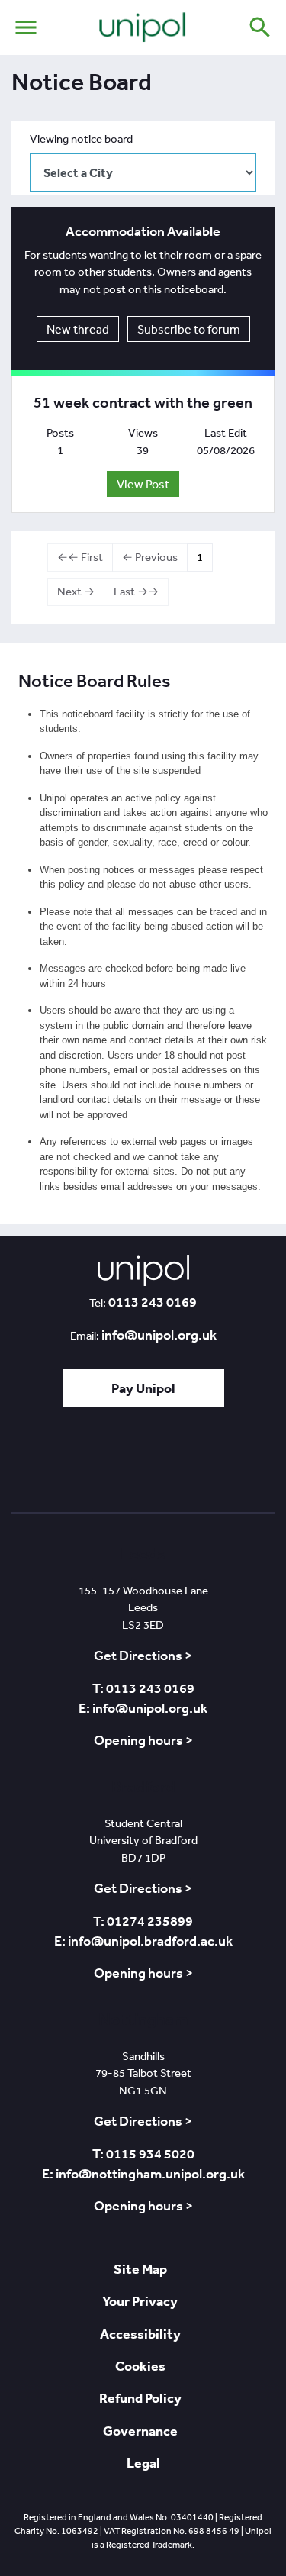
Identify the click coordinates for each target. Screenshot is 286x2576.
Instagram (230, 1464)
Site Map (140, 2269)
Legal (143, 2463)
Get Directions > (143, 1656)
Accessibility (140, 2334)
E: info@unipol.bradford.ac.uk (143, 1941)
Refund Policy (140, 2398)
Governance (140, 2431)
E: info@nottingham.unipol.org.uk (143, 2174)
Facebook (141, 1464)
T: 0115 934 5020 (143, 2154)
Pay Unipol (143, 1388)
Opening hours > (143, 1740)
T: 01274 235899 (143, 1921)
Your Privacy (140, 2301)
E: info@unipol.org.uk (143, 1708)
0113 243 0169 (153, 1302)
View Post (143, 484)
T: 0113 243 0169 (143, 1688)
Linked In (102, 1464)
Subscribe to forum (189, 329)
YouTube (186, 1464)
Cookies (140, 2366)
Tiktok (63, 1464)
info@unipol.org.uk (159, 1335)
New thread (78, 329)
